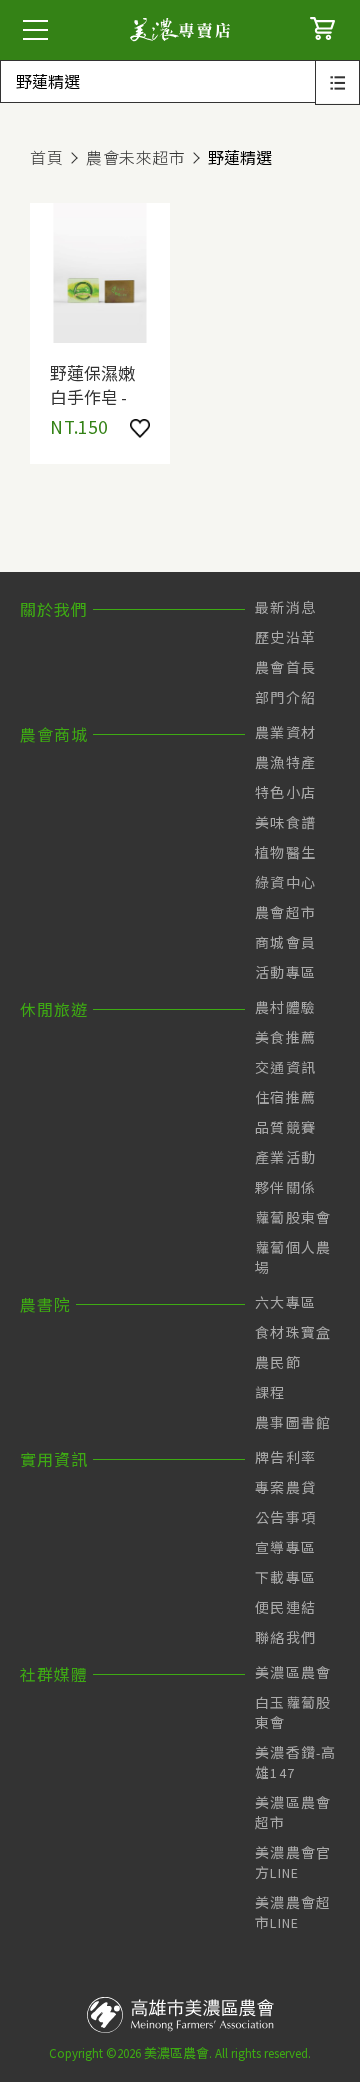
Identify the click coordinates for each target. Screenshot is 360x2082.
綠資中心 (285, 883)
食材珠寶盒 (293, 1333)
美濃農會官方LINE (293, 1863)
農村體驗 (285, 1008)
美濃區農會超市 (293, 1813)
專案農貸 (285, 1488)
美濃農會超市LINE (293, 1913)
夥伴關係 (285, 1188)
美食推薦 (285, 1038)
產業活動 (285, 1158)
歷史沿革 (285, 638)
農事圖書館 (293, 1423)
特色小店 (285, 793)
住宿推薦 (285, 1098)
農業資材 (285, 733)
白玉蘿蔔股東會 (293, 1713)
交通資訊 (285, 1068)
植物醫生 (285, 853)
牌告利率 (285, 1458)
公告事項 (285, 1518)
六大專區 (285, 1303)
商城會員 (285, 943)
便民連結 (285, 1608)
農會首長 (285, 668)
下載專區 (285, 1578)
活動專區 (285, 973)
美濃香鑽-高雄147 (296, 1763)
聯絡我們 (285, 1638)
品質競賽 (285, 1128)
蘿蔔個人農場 (293, 1258)
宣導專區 (285, 1548)
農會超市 (285, 913)
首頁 (46, 158)
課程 (270, 1393)
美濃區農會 (293, 1673)
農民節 (278, 1363)
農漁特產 (285, 763)
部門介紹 (285, 698)
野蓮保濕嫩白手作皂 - (92, 384)
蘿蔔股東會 (293, 1218)
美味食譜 (285, 823)
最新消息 (285, 608)
